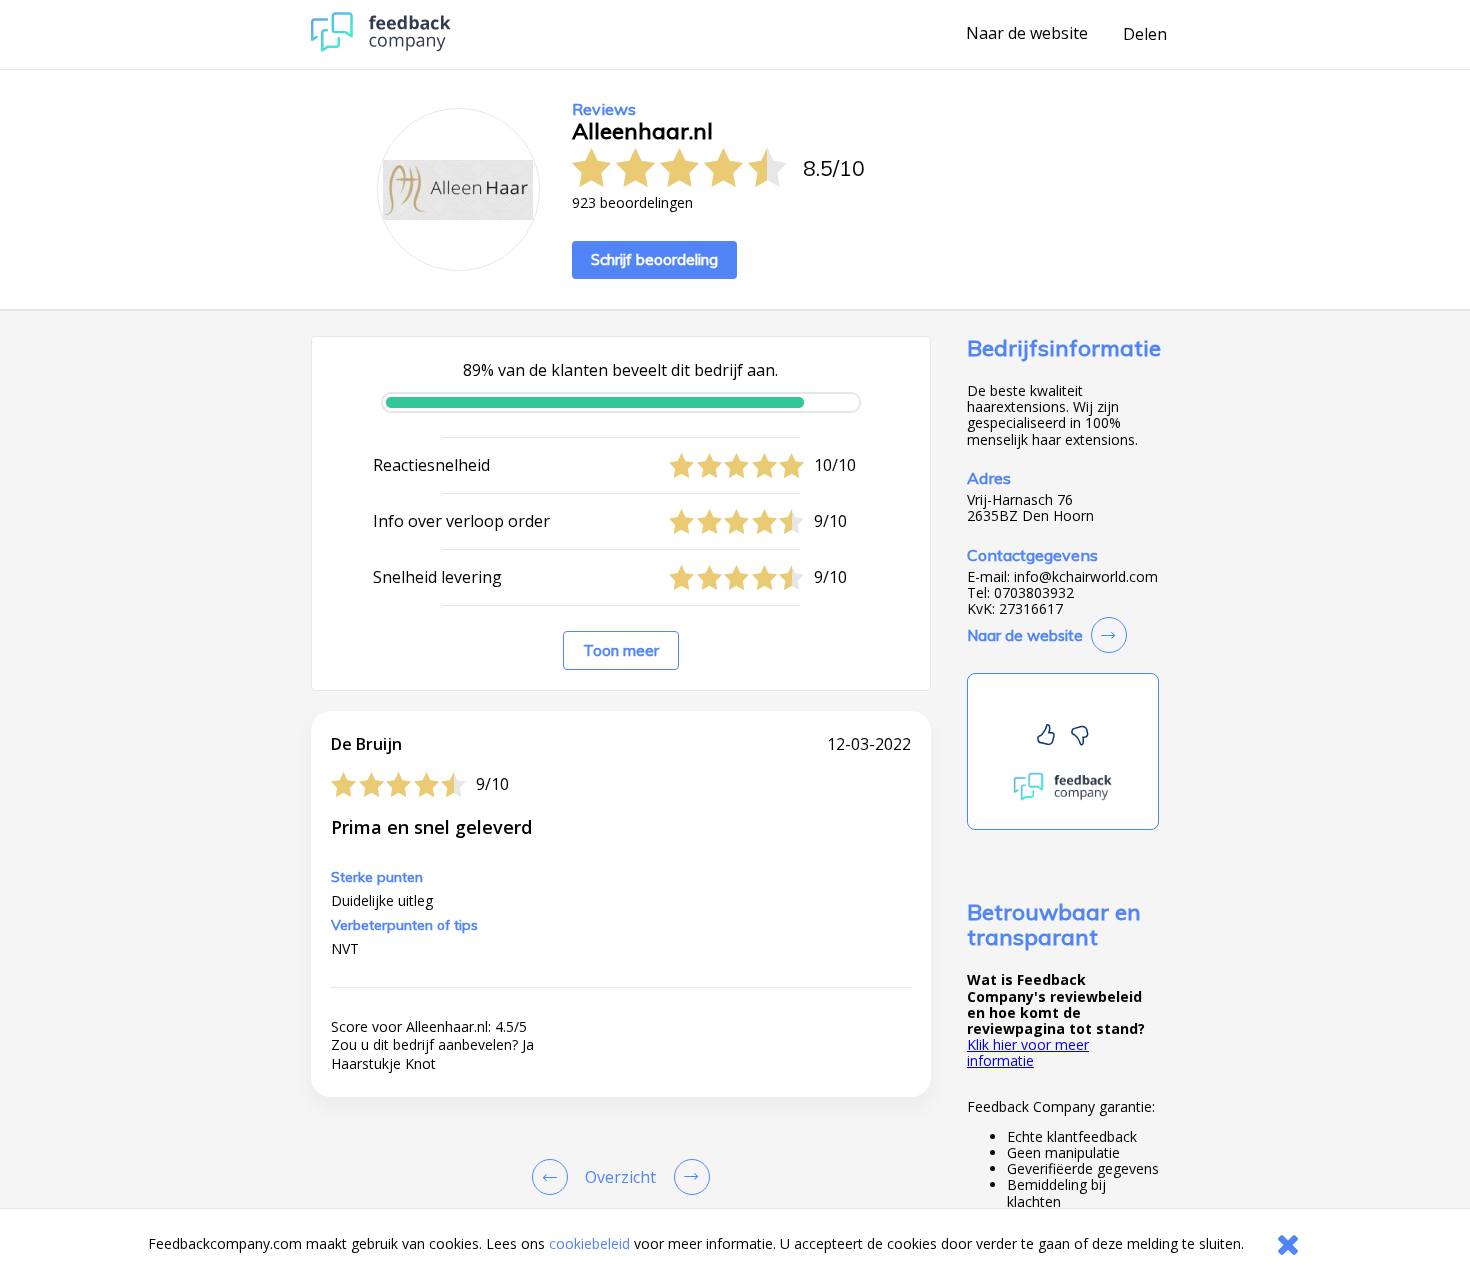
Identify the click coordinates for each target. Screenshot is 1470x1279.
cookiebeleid (589, 1243)
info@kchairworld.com (1086, 577)
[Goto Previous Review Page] (554, 1177)
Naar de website (1027, 34)
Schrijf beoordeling (654, 259)
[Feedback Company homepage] (381, 46)
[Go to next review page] (688, 1177)
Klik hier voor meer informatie (1028, 1052)
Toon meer (621, 650)
